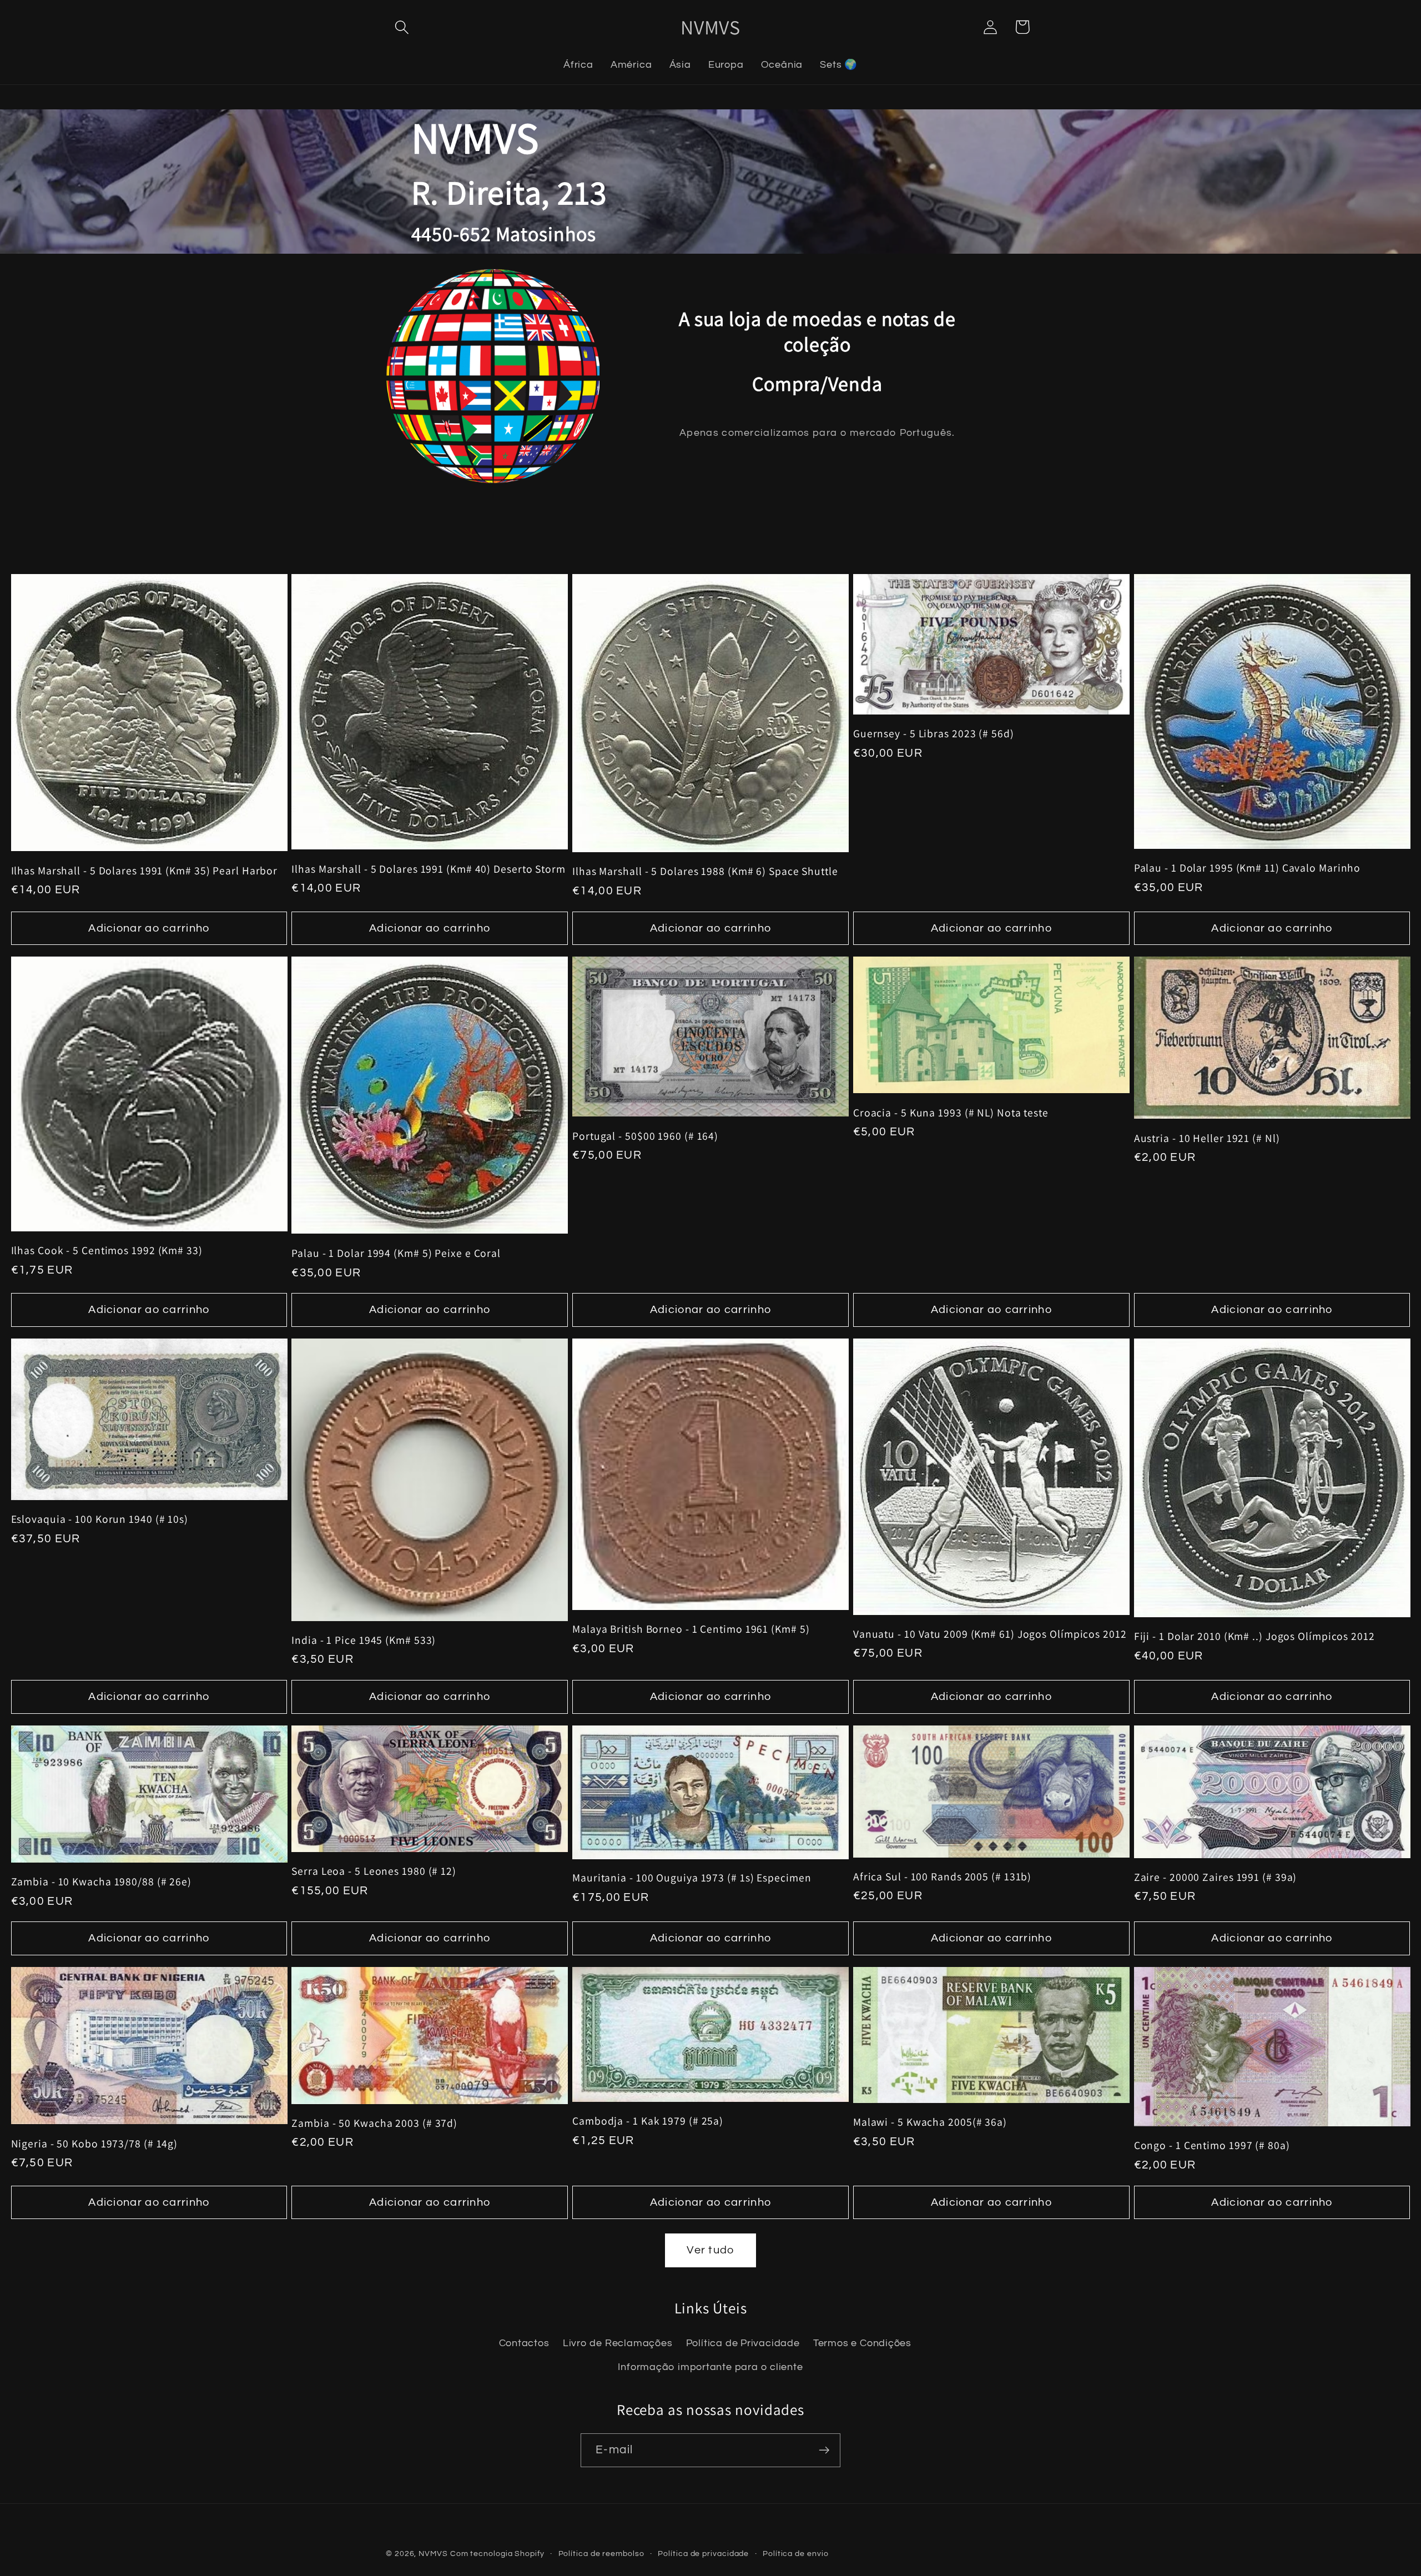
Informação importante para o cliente (710, 2367)
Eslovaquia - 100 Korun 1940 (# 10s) (100, 1519)
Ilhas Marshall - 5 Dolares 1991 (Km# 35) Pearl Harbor (145, 871)
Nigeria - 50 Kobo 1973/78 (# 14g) (95, 2144)
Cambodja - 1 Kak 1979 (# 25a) (648, 2121)
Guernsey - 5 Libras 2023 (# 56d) (934, 734)
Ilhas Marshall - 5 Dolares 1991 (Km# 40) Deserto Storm (429, 869)
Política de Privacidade (743, 2343)
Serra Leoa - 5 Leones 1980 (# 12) (374, 1871)
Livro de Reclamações (618, 2343)
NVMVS (433, 2554)
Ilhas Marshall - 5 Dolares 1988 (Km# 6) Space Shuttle (705, 871)
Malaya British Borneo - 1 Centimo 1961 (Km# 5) (691, 1629)
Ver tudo (710, 2250)
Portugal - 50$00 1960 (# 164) (645, 1136)
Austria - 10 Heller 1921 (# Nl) (1207, 1138)
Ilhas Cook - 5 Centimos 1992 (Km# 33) (107, 1251)
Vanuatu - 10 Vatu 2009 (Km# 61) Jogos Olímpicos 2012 (990, 1634)
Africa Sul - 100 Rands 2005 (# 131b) (942, 1877)
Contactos (524, 2343)
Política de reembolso (601, 2554)
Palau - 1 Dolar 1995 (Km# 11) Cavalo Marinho (1248, 868)
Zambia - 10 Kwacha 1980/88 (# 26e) (102, 1882)
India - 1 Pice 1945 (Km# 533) (364, 1640)
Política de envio (795, 2554)
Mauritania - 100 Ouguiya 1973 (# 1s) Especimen (692, 1878)
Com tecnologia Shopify (497, 2554)
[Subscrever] (824, 2450)
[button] (402, 27)
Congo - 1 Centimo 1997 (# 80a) (1212, 2145)
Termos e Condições (862, 2343)
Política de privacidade (703, 2554)
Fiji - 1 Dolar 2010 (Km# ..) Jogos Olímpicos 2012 (1254, 1636)
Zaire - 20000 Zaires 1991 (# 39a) (1216, 1877)
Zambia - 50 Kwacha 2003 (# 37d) (374, 2123)
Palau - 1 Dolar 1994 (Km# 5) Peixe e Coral (396, 1253)
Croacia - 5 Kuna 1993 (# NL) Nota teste (951, 1113)
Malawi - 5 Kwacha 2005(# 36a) (930, 2122)
